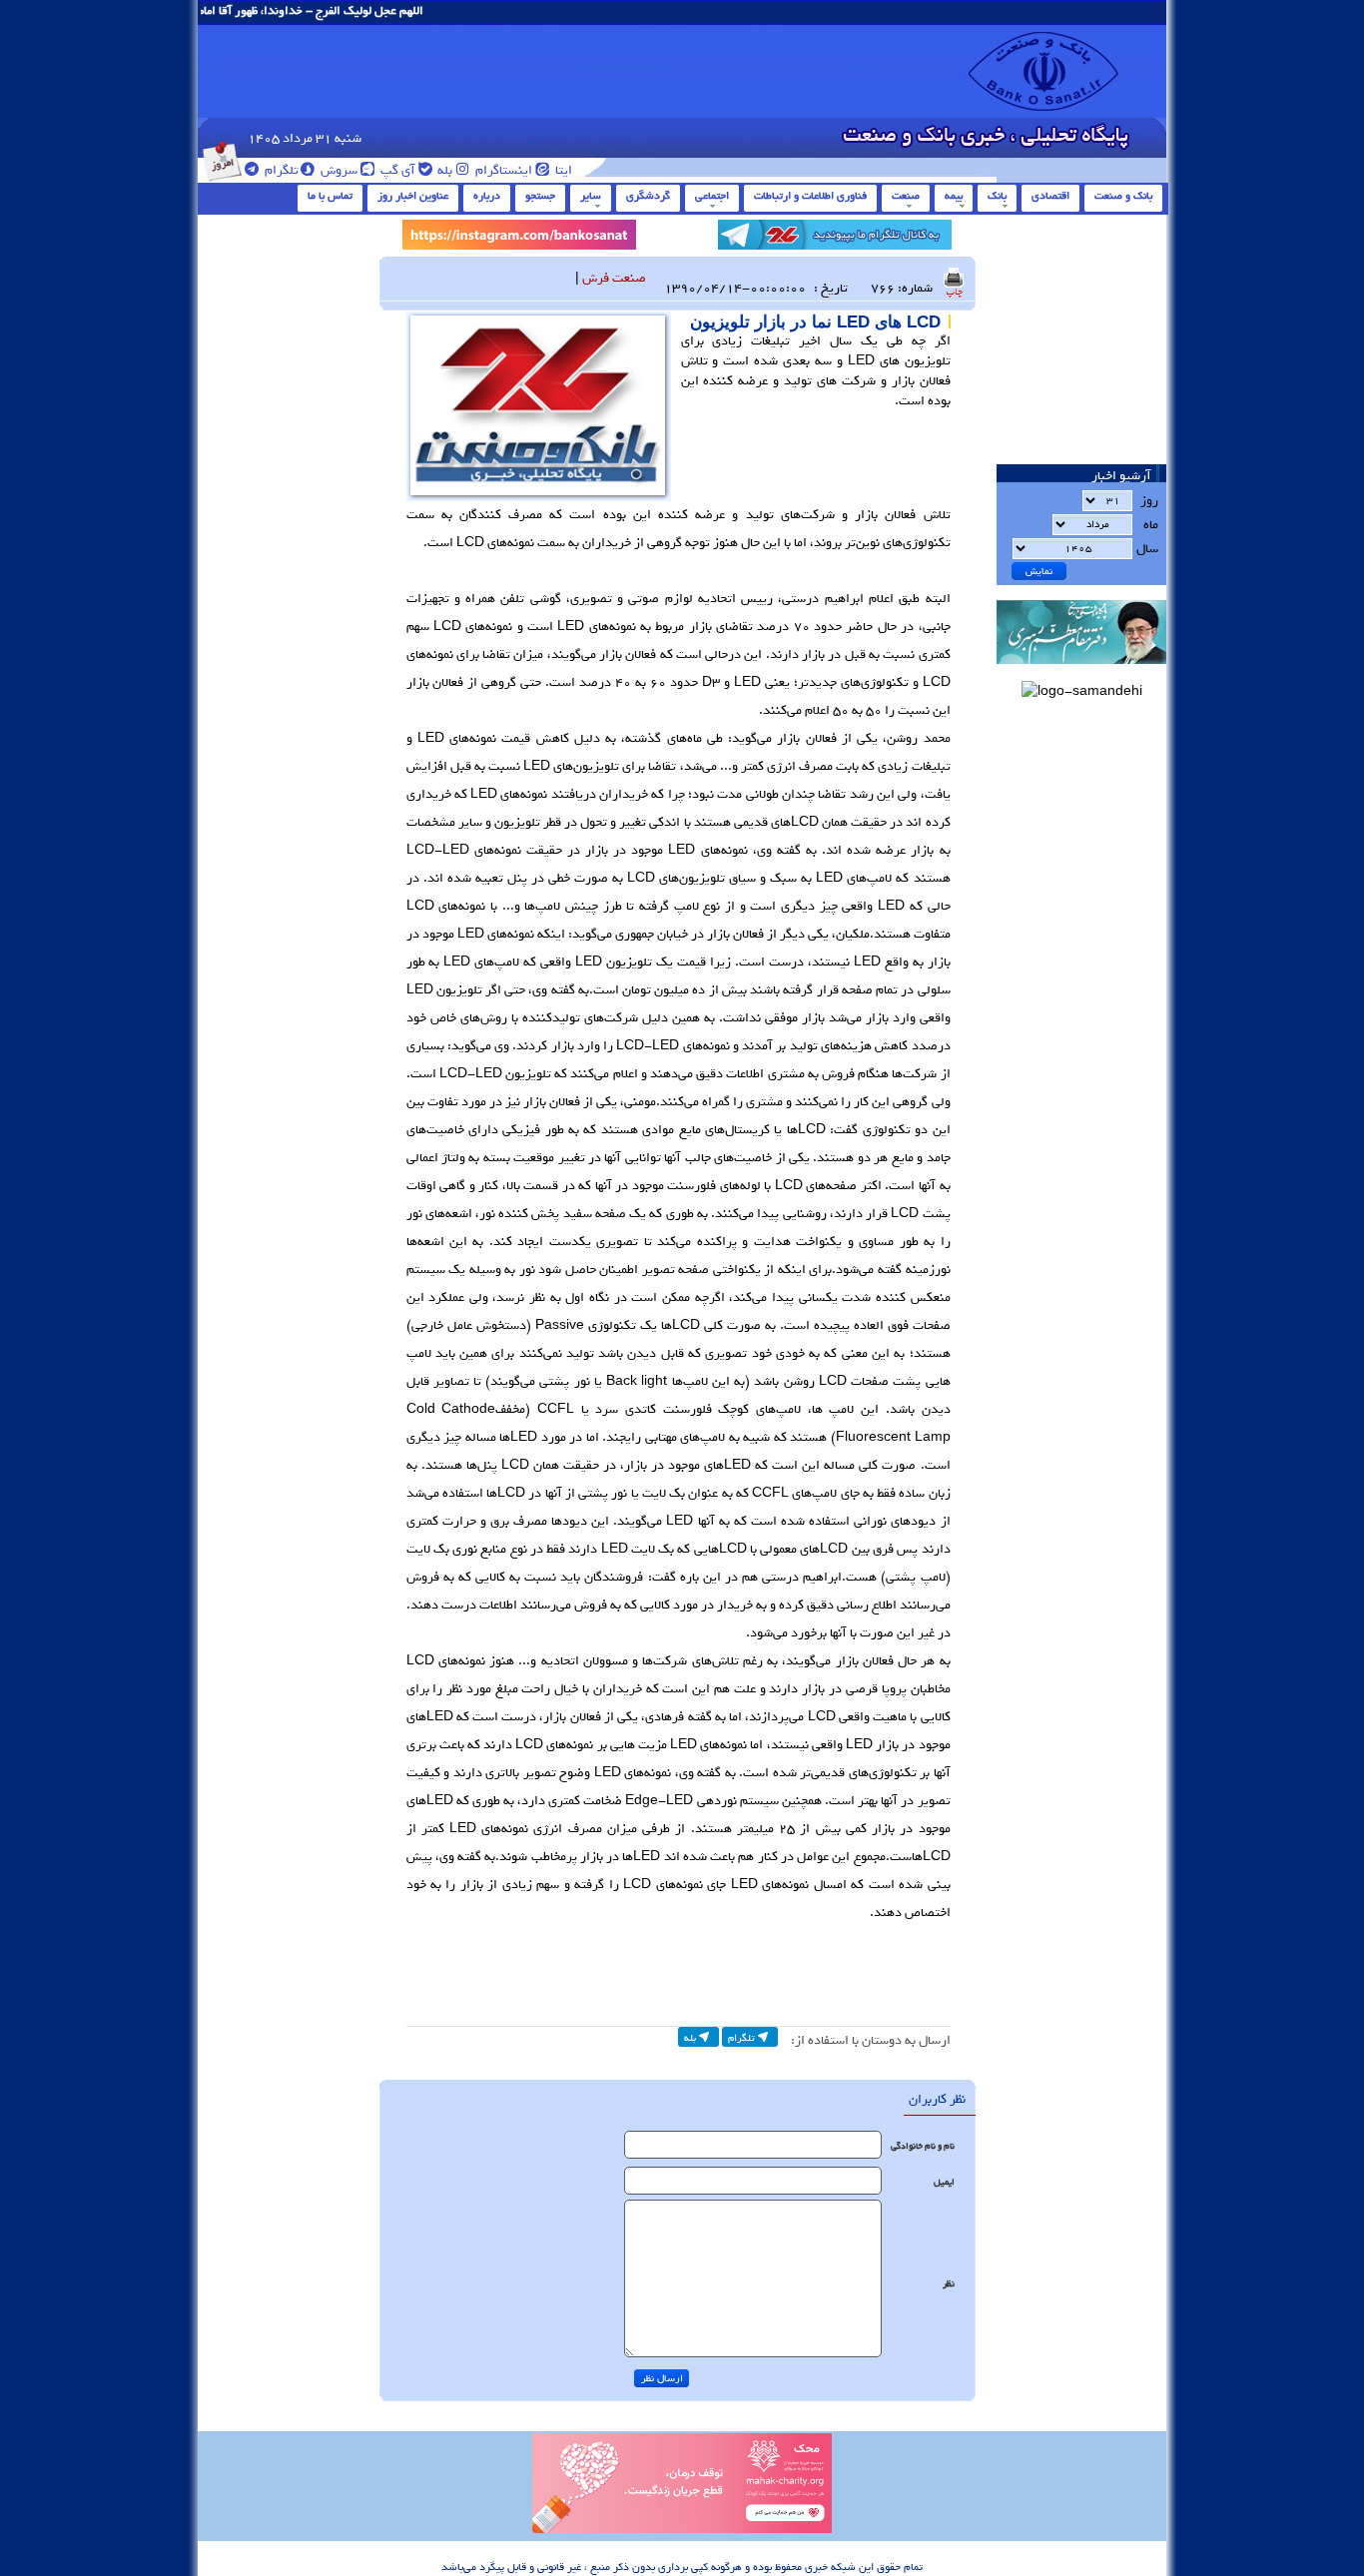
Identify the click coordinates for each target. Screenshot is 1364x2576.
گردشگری (648, 196)
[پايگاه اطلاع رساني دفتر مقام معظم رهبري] (1081, 670)
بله (443, 170)
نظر (949, 2284)
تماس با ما (330, 196)
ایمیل (944, 2182)
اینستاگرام (502, 170)
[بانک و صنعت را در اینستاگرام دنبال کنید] (519, 238)
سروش (338, 170)
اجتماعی (712, 196)
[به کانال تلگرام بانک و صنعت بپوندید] (835, 238)
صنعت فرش (614, 278)
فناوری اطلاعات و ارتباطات (810, 196)
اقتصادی (1050, 196)
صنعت (906, 196)
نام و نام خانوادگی (923, 2146)
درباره (487, 196)
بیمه (954, 196)
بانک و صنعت (1123, 196)
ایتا (562, 170)
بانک (997, 196)
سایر (591, 196)
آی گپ (396, 170)
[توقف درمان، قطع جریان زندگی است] (682, 2530)
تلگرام (280, 170)
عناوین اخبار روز (413, 196)
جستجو (540, 196)
